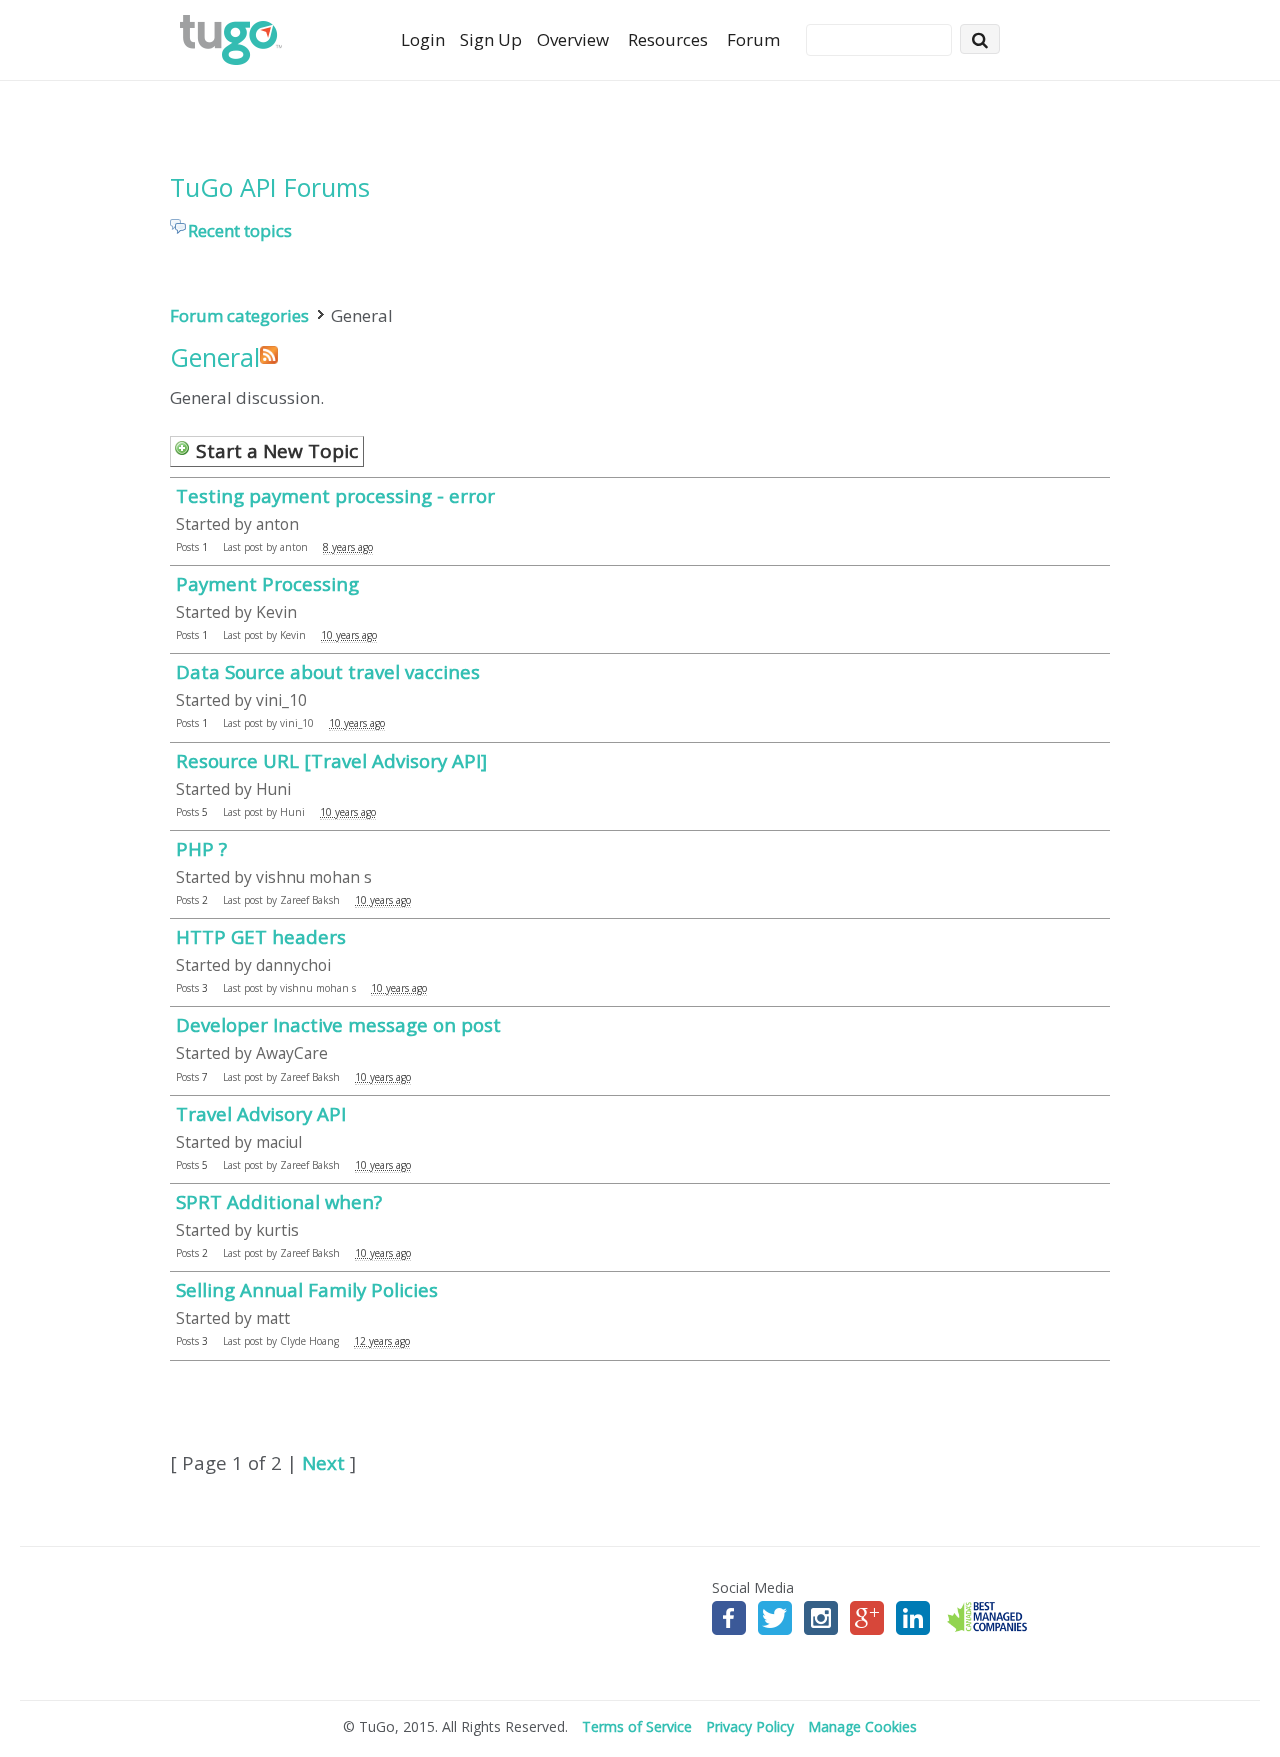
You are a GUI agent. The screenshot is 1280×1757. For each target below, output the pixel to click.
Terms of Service (637, 1726)
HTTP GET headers (261, 936)
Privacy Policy (750, 1726)
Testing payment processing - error (335, 495)
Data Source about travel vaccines (328, 671)
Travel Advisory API (261, 1113)
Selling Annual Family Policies (307, 1289)
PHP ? (201, 848)
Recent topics (240, 230)
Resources (668, 39)
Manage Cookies (862, 1726)
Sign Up (491, 39)
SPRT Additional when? (279, 1201)
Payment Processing (267, 583)
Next (323, 1462)
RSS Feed (269, 355)
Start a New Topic (277, 451)
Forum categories (239, 315)
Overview (573, 39)
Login (423, 39)
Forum (753, 39)
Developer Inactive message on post (338, 1024)
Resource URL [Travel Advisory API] (331, 760)
